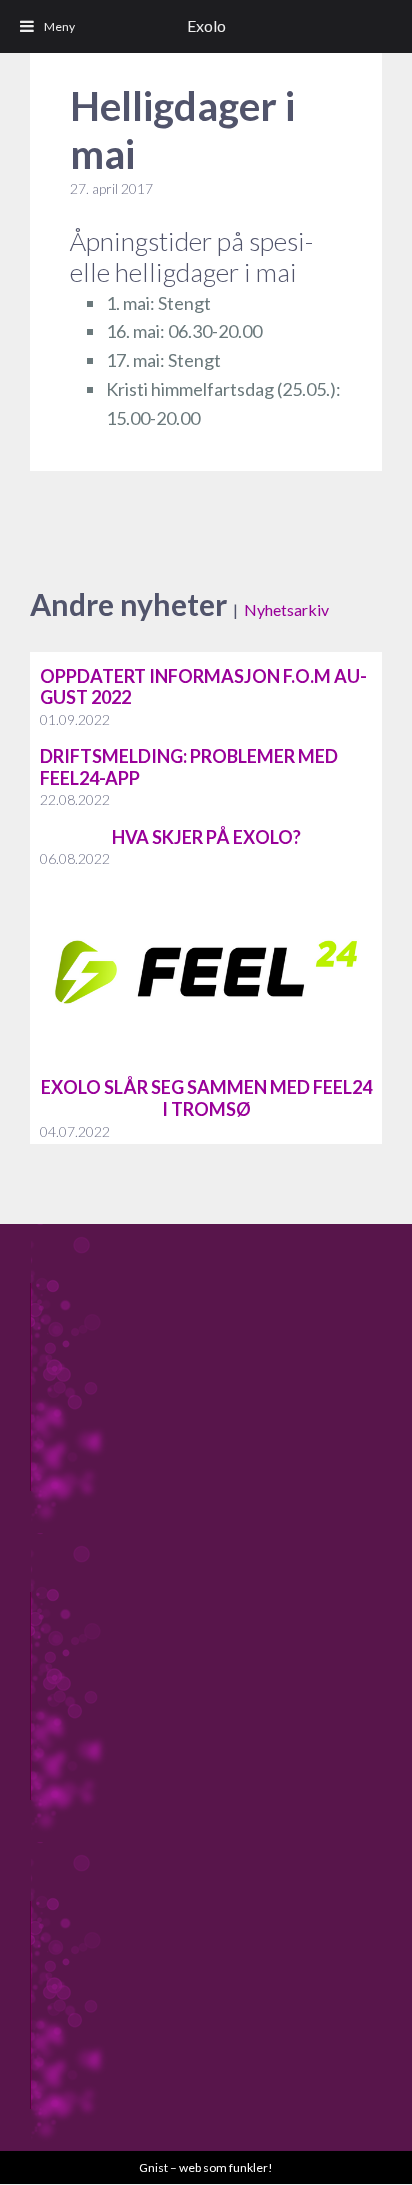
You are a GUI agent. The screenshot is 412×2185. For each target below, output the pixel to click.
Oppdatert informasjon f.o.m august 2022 (203, 687)
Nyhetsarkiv (286, 609)
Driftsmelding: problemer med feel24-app (189, 767)
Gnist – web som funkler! (206, 2167)
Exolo (206, 25)
